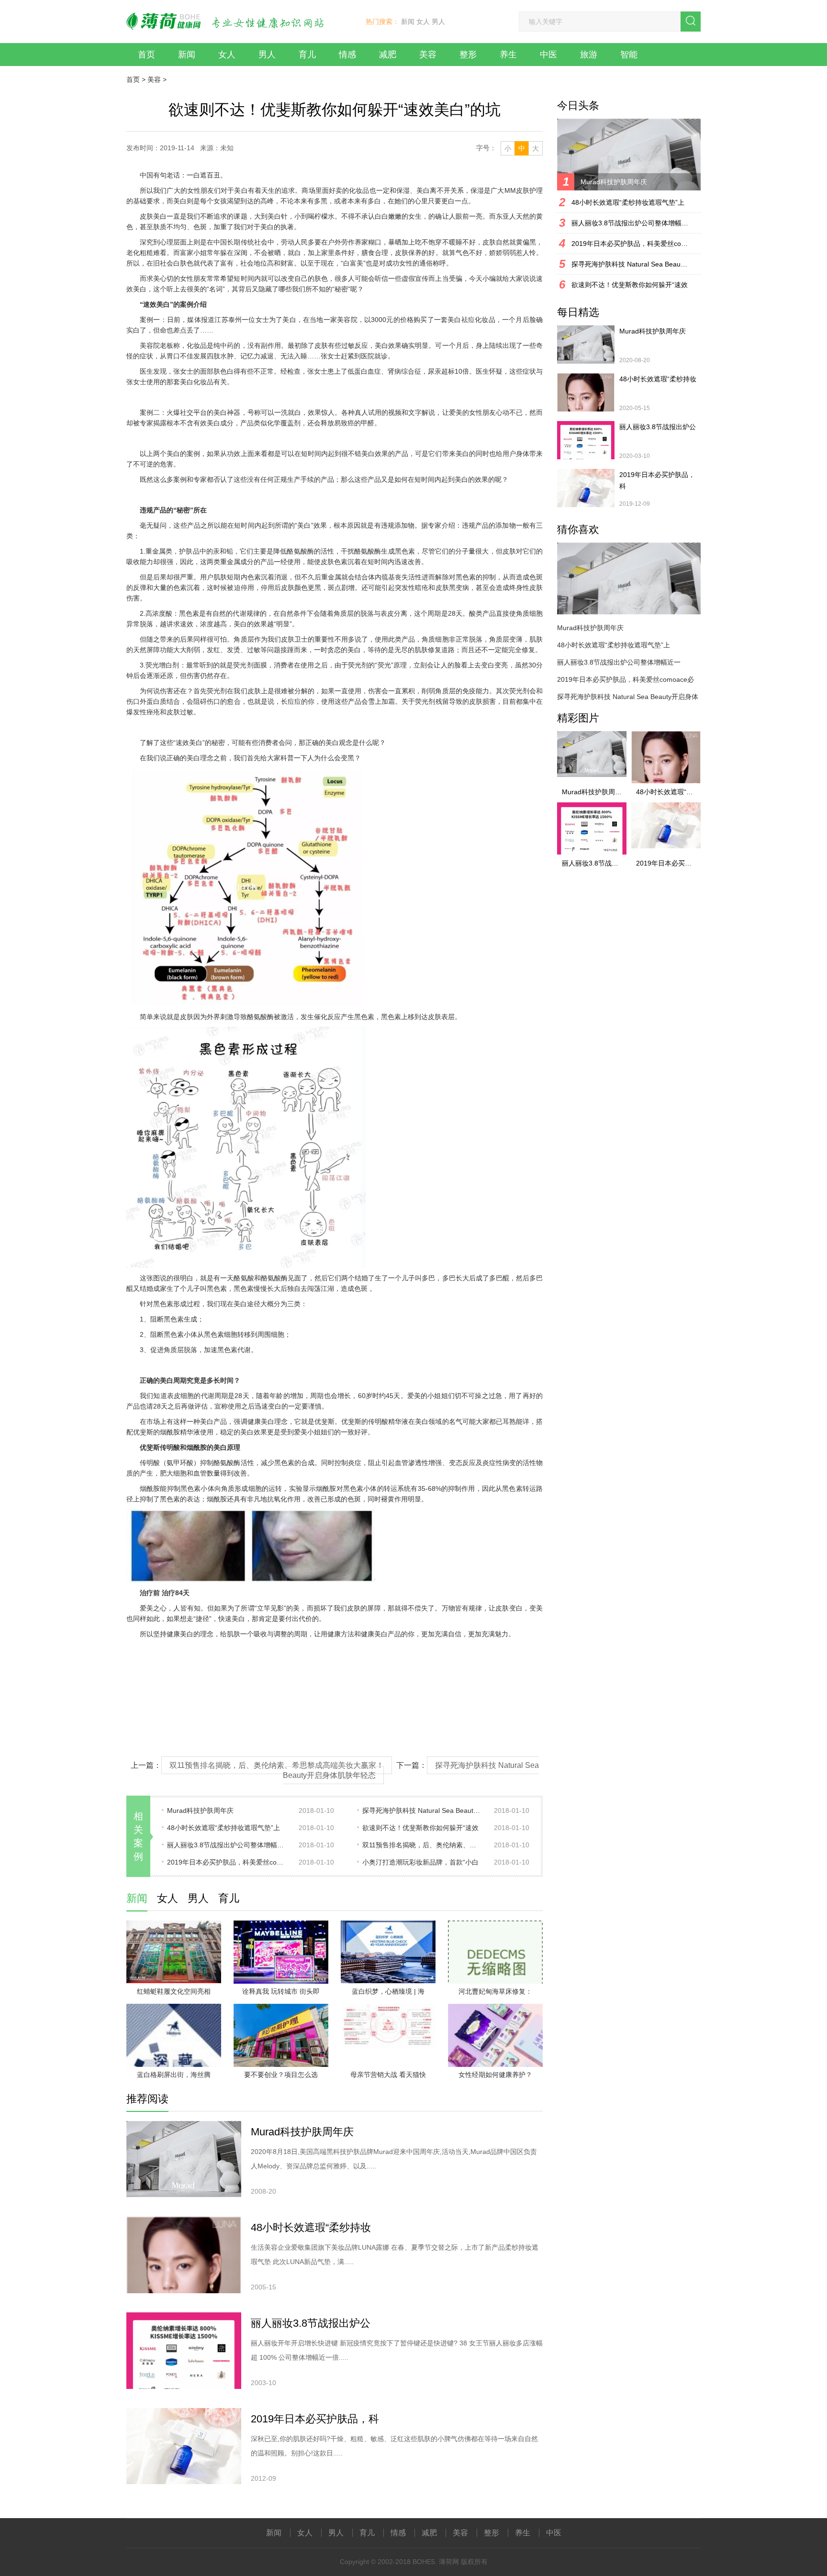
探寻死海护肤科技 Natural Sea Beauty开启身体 (422, 1810)
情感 (347, 55)
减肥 (388, 55)
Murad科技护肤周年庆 (200, 1810)
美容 (428, 55)
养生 (508, 55)
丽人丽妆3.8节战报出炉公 (311, 2323)
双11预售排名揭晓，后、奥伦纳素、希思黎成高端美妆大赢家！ (277, 1765)
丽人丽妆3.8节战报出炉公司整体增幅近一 (227, 1845)
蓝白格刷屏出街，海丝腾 (174, 2075)
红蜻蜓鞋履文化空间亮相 (174, 1991)
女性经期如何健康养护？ (495, 2075)
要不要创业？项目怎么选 (281, 2075)
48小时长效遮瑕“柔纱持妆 (311, 2227)
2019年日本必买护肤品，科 (315, 2419)
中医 (548, 55)
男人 (438, 22)
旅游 (589, 55)
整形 (468, 55)
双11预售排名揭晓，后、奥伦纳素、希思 (422, 1845)
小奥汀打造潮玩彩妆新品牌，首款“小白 (420, 1862)
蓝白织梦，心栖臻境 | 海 (388, 1991)
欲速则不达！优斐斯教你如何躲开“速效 (420, 1828)
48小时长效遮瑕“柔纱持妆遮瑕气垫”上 (224, 1828)
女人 (423, 22)
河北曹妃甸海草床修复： (495, 1991)
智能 (629, 55)
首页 (146, 55)
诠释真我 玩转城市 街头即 (281, 1991)
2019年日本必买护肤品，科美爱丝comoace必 (227, 1862)
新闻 (408, 22)
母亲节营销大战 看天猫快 (388, 2075)
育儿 (307, 55)
